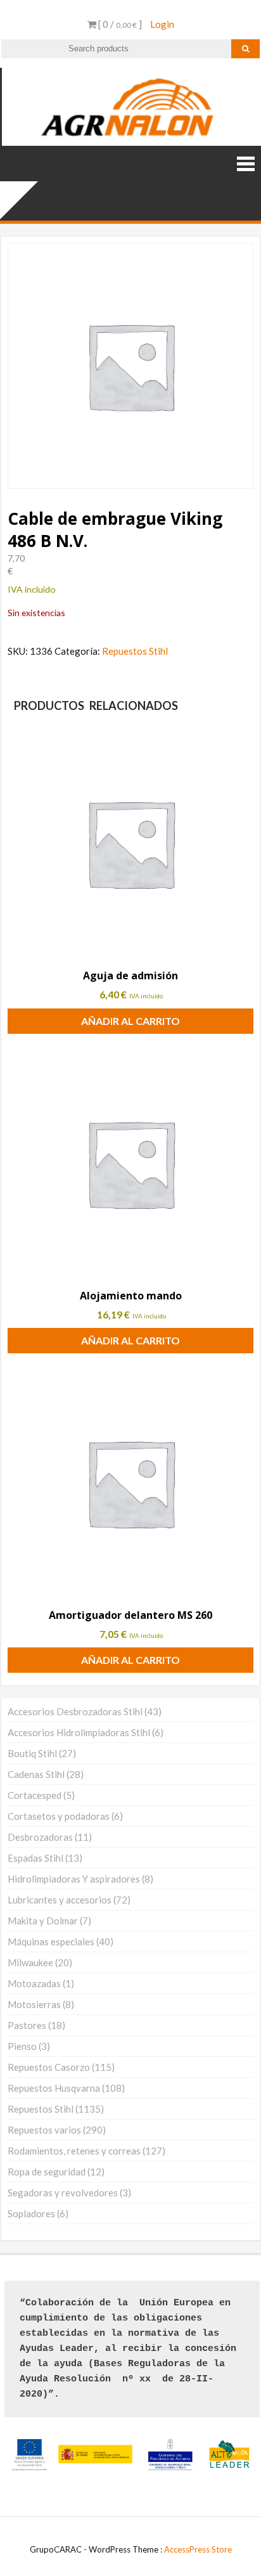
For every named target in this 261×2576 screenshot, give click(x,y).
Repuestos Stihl (135, 651)
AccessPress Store (198, 2549)
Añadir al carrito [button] (130, 1021)
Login (162, 24)
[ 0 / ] (119, 24)
